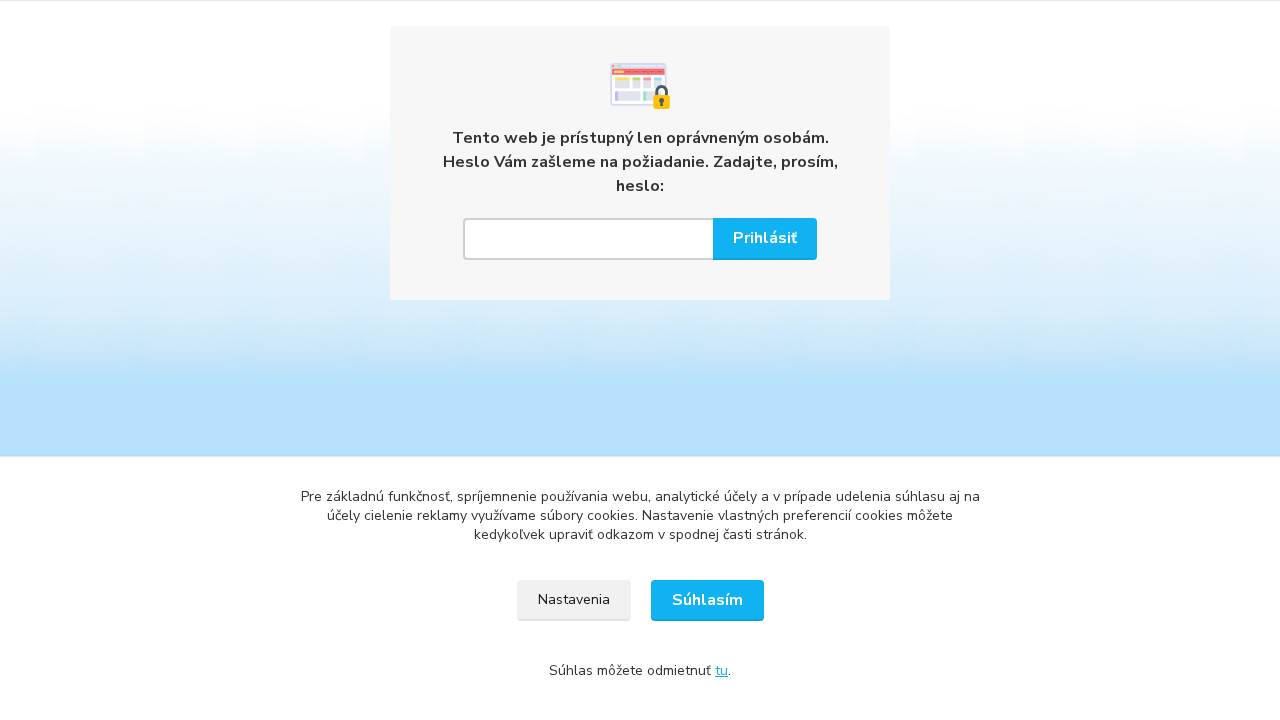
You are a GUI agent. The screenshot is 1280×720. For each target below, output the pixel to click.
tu (721, 670)
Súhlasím (707, 600)
